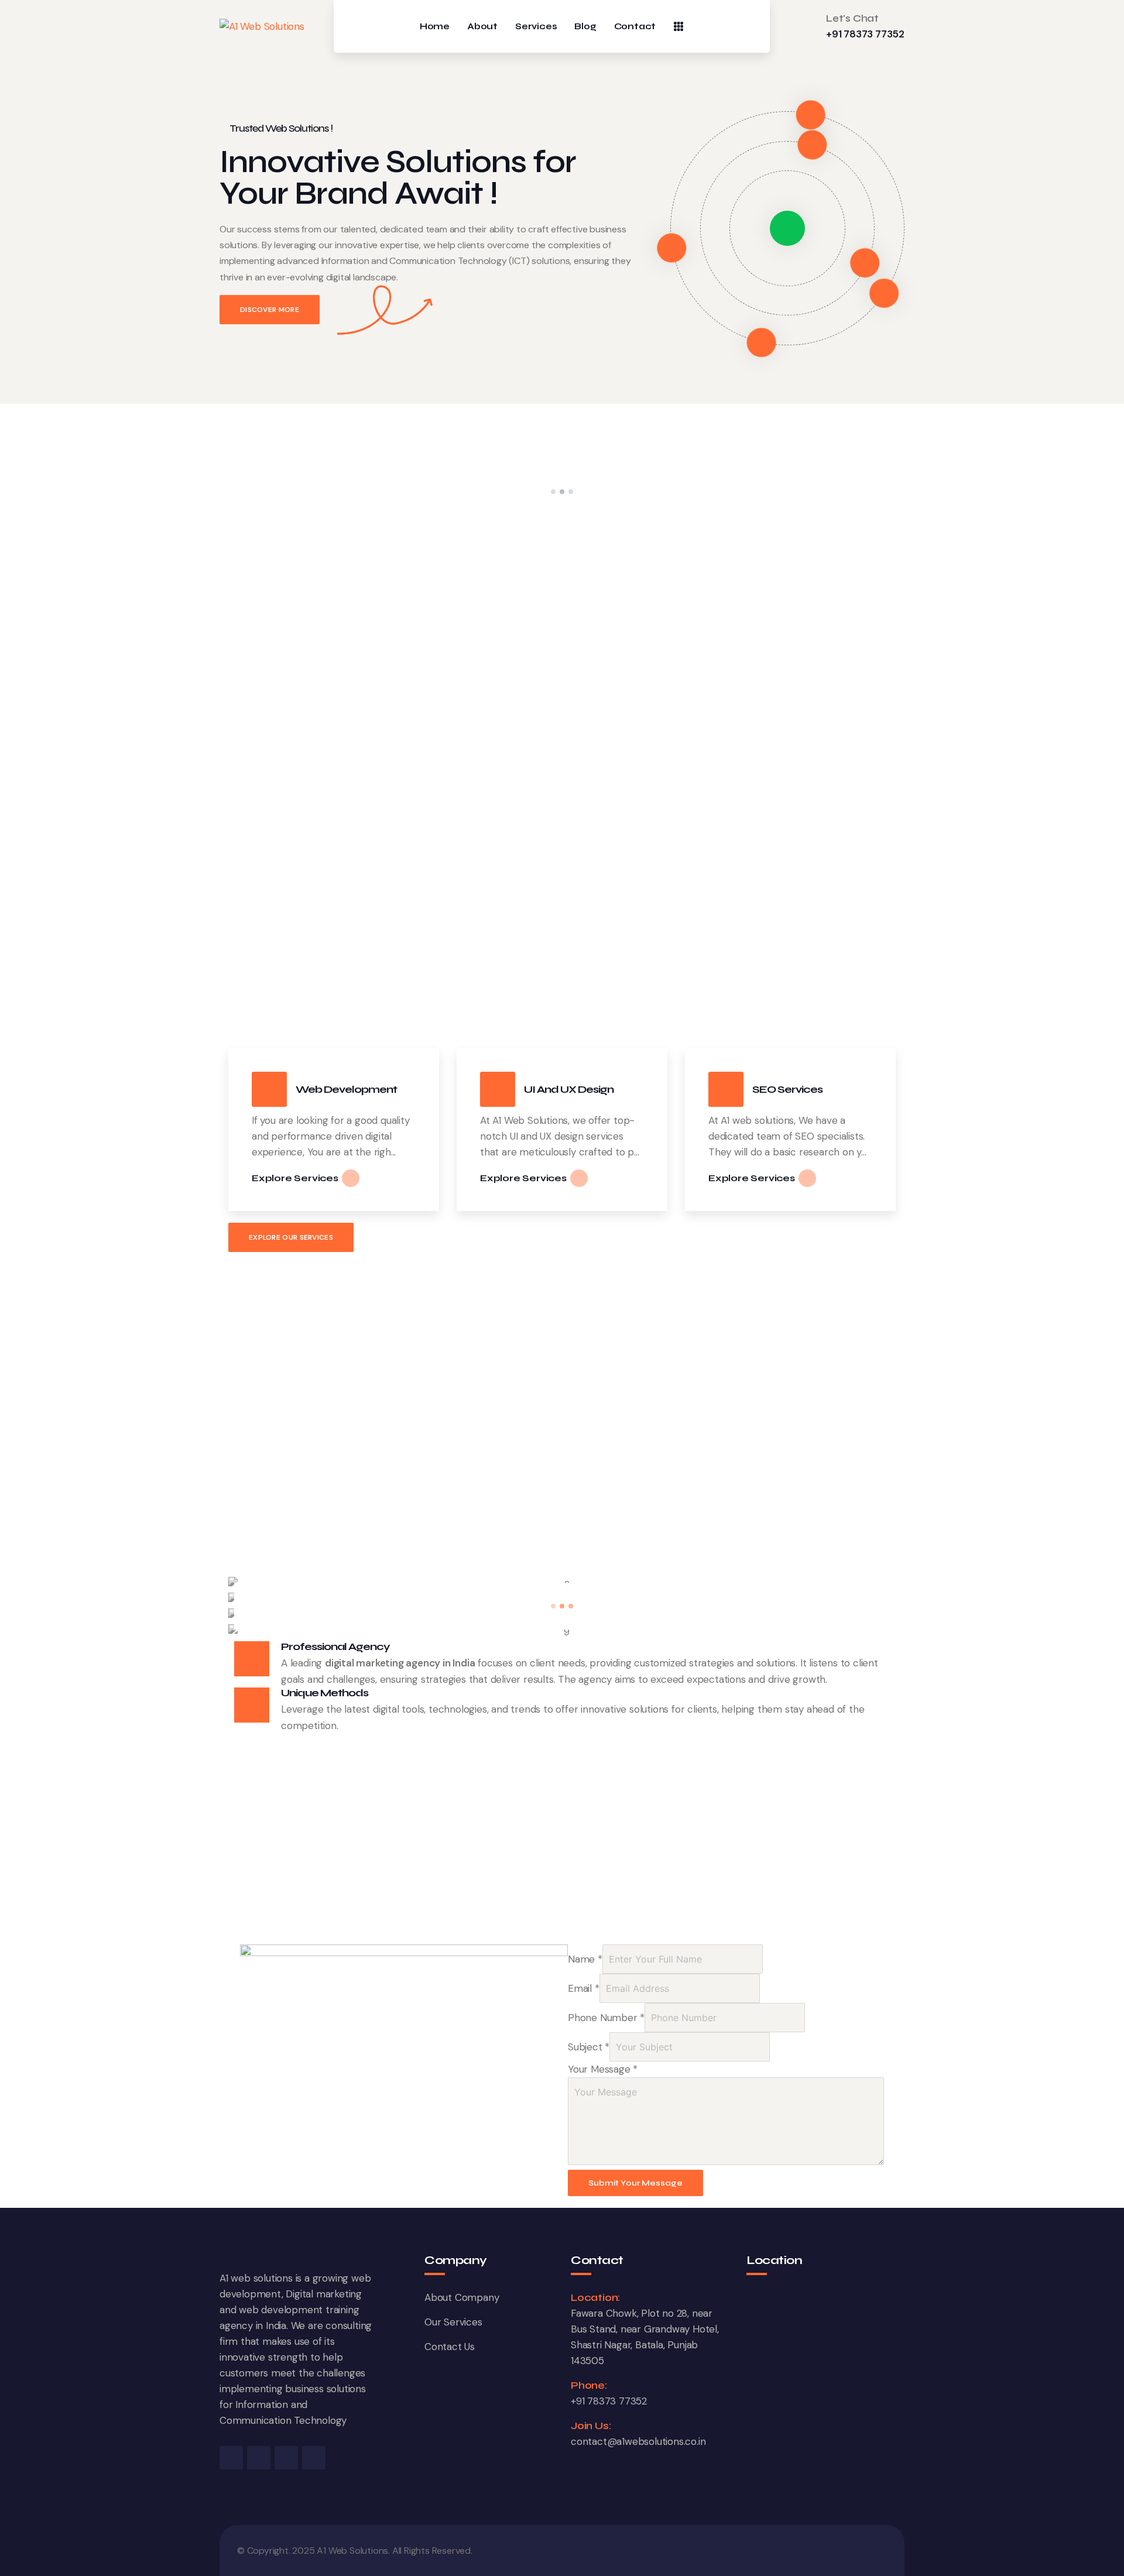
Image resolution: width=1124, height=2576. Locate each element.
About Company (462, 2297)
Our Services (453, 2322)
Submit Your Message (635, 2183)
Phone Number (606, 2018)
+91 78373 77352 (865, 34)
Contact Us (450, 2347)
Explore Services (295, 1178)
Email (584, 1988)
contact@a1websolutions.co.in (638, 2441)
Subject (589, 2047)
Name (585, 1959)
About (482, 27)
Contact (635, 27)
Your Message (603, 2069)
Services (536, 27)
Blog (585, 27)
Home (435, 27)
